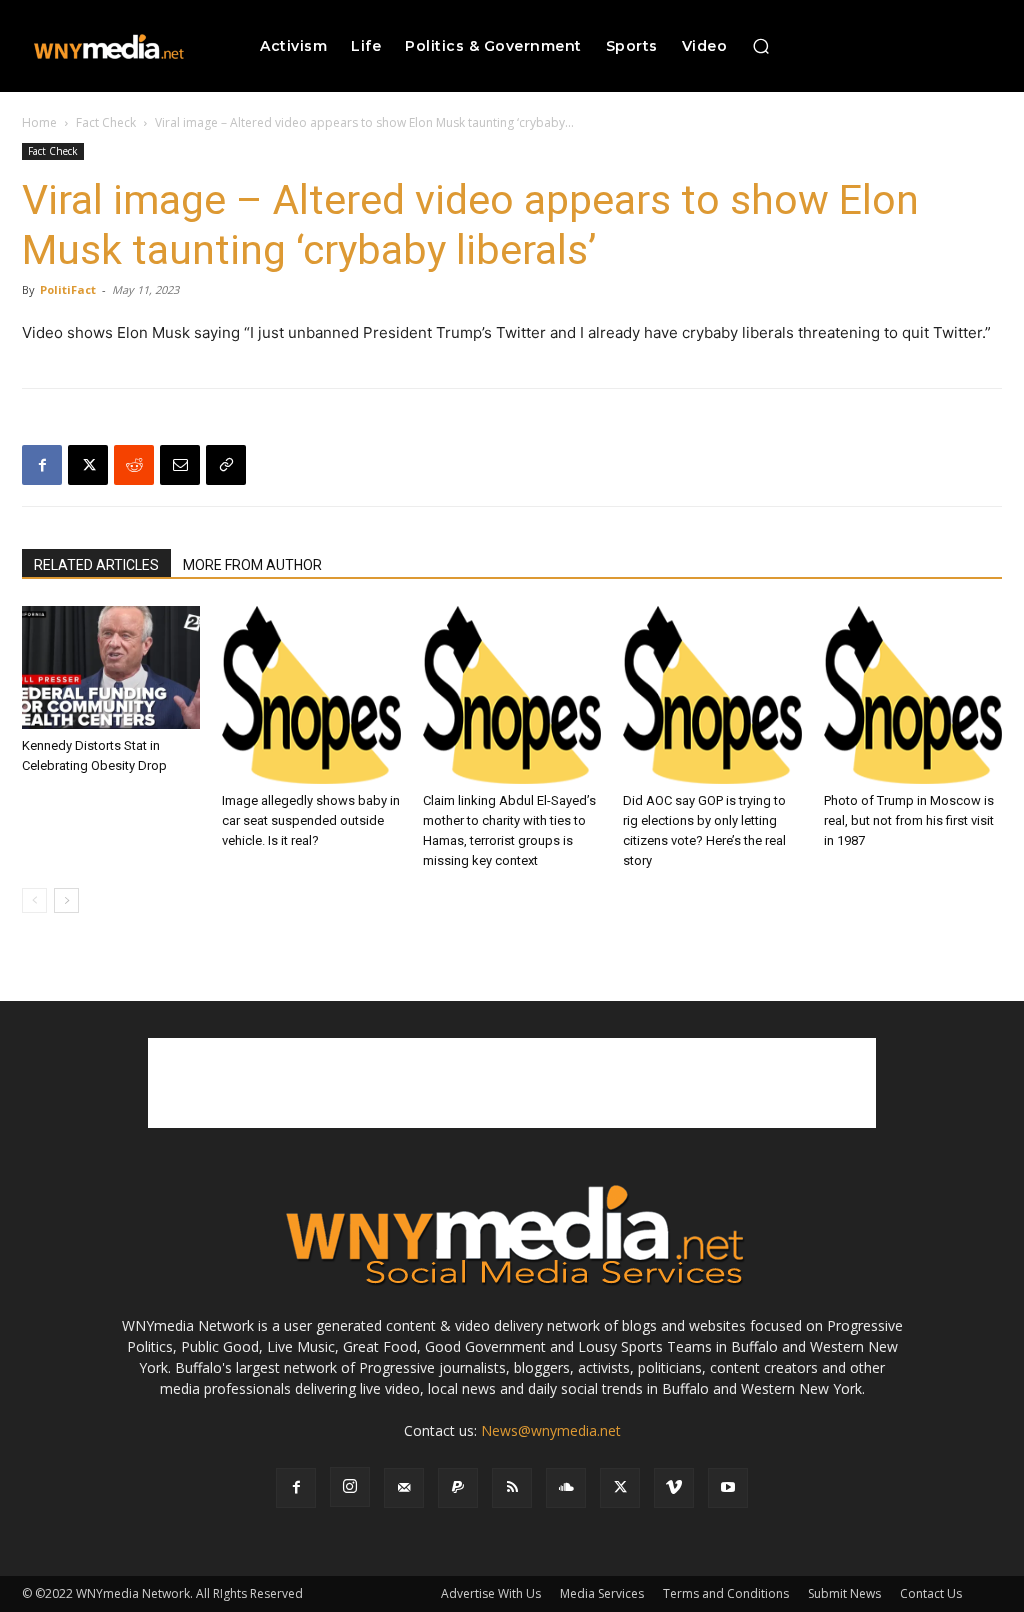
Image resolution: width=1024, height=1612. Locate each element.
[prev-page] (34, 900)
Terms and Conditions (726, 1593)
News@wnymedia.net (551, 1430)
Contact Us (931, 1593)
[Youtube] (728, 1488)
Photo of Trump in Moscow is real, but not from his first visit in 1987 (909, 820)
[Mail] (404, 1488)
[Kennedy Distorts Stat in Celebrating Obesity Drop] (111, 667)
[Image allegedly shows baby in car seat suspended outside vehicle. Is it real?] (311, 695)
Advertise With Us (491, 1593)
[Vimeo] (674, 1488)
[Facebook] (42, 465)
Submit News (844, 1593)
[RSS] (512, 1488)
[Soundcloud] (566, 1488)
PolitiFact (68, 289)
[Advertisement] (512, 1083)
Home (39, 122)
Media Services (602, 1593)
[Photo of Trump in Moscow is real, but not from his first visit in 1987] (913, 695)
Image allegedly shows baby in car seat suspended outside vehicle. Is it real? (311, 820)
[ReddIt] (134, 465)
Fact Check (106, 122)
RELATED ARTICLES (96, 565)
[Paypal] (458, 1488)
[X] (88, 465)
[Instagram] (350, 1487)
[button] (761, 46)
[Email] (180, 465)
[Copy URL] (226, 465)
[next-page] (66, 900)
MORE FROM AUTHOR (252, 565)
